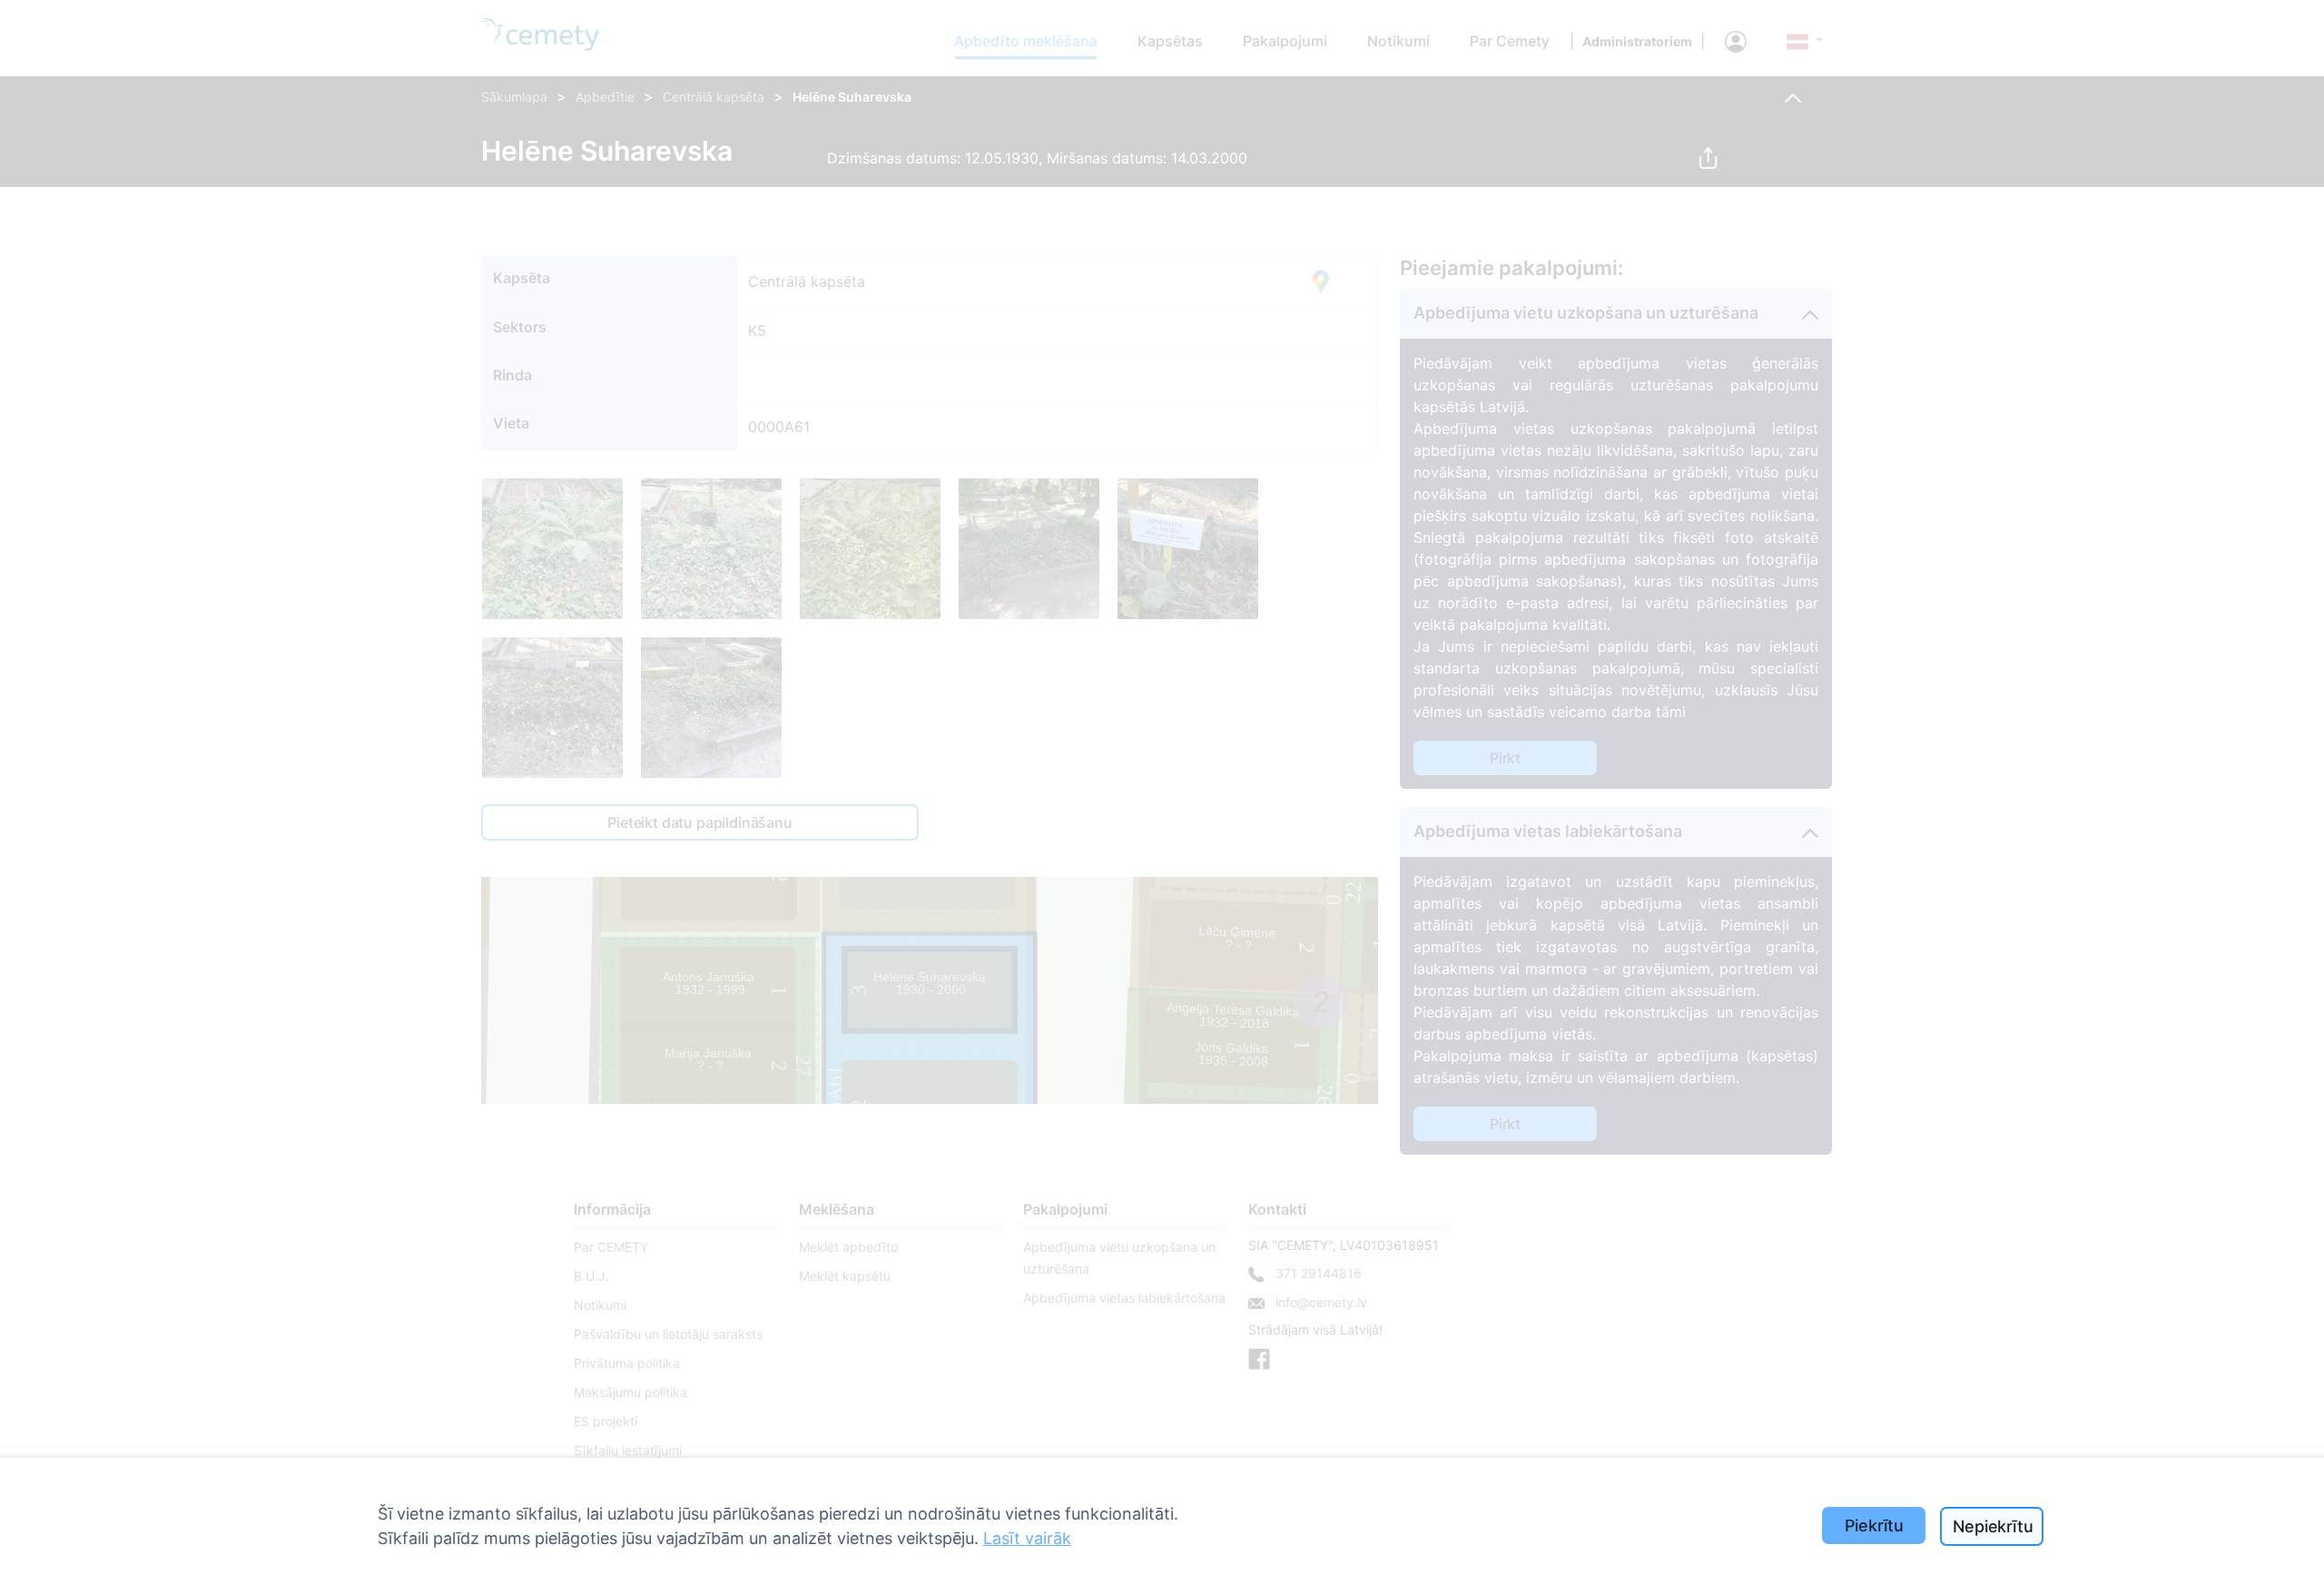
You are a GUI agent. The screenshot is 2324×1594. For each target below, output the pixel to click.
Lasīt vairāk (1027, 1538)
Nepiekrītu (1993, 1526)
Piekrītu (1875, 1525)
